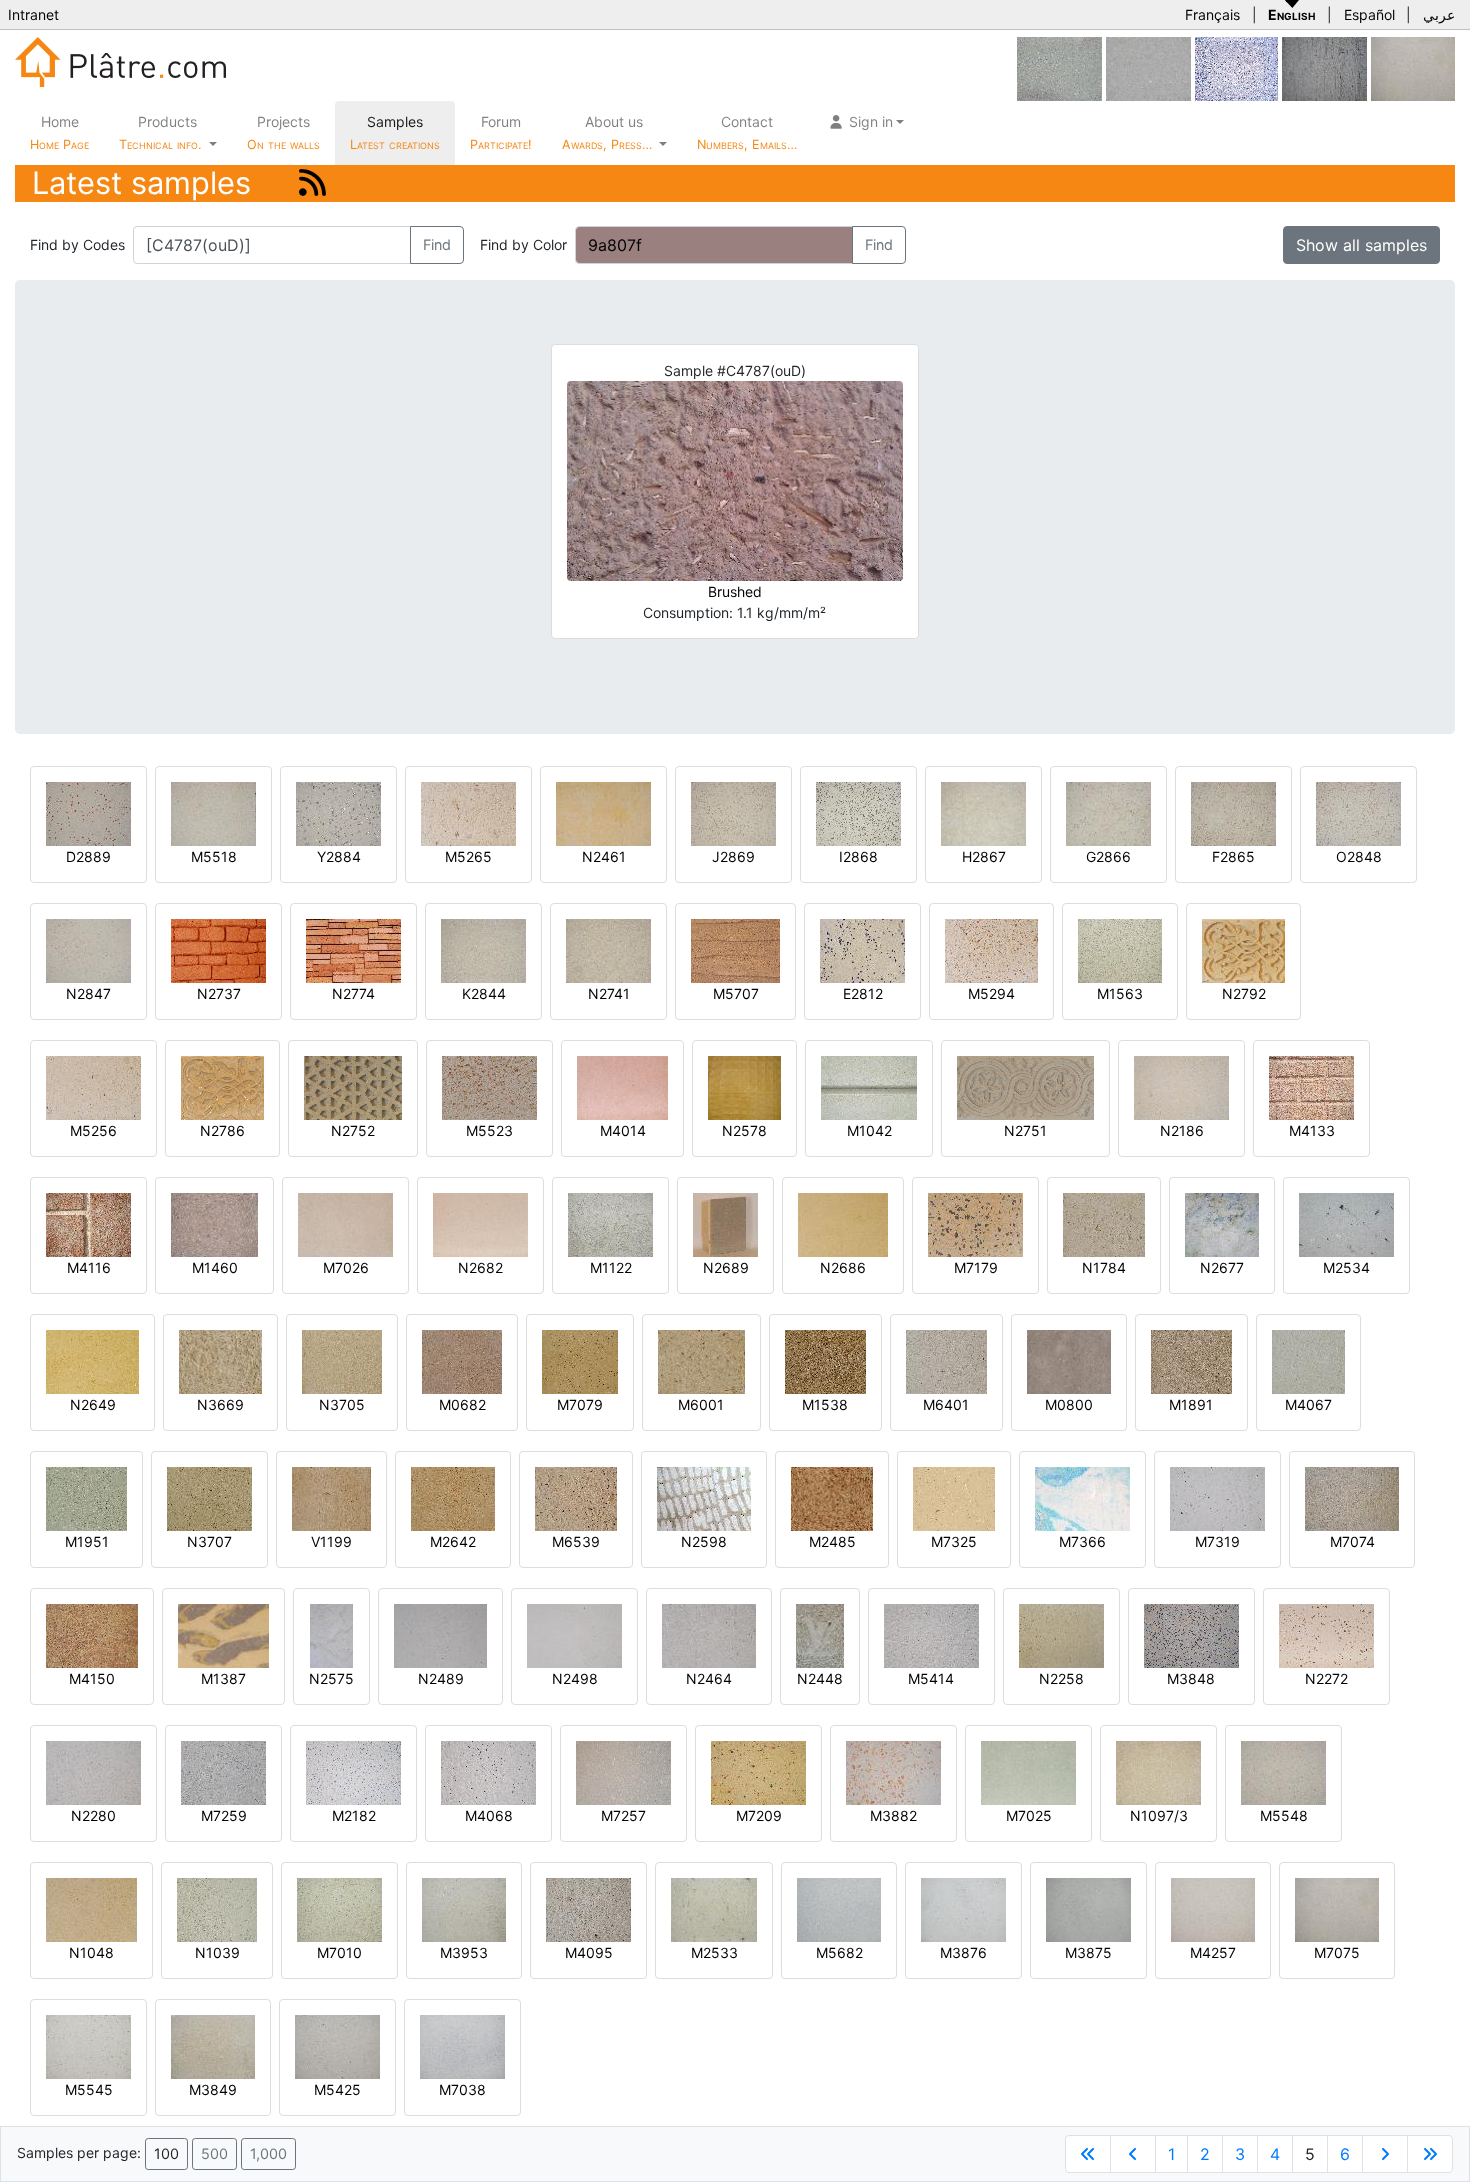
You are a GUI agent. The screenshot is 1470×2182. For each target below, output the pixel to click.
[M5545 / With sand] (88, 2045)
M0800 (1069, 1404)
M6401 (946, 1404)
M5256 (93, 1130)
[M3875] (1088, 1908)
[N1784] (1104, 1223)
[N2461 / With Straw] (603, 812)
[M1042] (869, 1086)
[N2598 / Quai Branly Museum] (704, 1497)
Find (437, 244)
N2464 (709, 1678)
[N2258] (1061, 1634)
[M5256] (93, 1086)
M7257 (623, 1815)
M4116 (89, 1267)
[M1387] (223, 1634)
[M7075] (1413, 67)
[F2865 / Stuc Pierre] (1233, 812)
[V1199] (331, 1497)
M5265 (468, 856)
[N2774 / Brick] (353, 949)
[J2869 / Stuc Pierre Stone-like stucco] (733, 812)
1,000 (268, 2153)
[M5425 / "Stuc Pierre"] (337, 2045)
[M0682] (462, 1360)
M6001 (701, 1404)
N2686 (843, 1267)
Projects (283, 132)
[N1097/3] (1158, 1771)
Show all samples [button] (1361, 245)
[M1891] (1191, 1360)
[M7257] (623, 1771)
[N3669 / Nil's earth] (220, 1360)
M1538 (825, 1404)
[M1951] (86, 1497)
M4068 (489, 1815)
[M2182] (353, 1771)
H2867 (984, 856)
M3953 (464, 1952)
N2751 (1025, 1130)
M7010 (339, 1952)
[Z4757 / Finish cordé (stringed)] (1324, 67)
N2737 (219, 993)
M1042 (869, 1130)
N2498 (575, 1678)
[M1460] (214, 1223)
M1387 (223, 1678)
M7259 (224, 1815)
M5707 (736, 993)
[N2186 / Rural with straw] (1181, 1086)
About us (609, 132)
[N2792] (1243, 949)
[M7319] (1217, 1497)
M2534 (1346, 1267)
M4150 (92, 1678)
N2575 (331, 1678)
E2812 (863, 993)
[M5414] (931, 1634)
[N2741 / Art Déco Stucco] (608, 949)
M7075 (1337, 1952)
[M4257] (1213, 1908)
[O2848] (1358, 812)
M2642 (453, 1541)
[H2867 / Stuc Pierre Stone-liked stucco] (983, 812)
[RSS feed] (312, 182)
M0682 (462, 1404)
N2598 (704, 1541)
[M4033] (1059, 67)
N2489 (441, 1678)
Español (1369, 14)
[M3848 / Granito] (1191, 1634)
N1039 (217, 1952)
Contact (747, 132)
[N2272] (1326, 1634)
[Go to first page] (1088, 2154)
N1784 (1104, 1267)
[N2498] (574, 1634)
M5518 (214, 856)
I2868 (858, 856)
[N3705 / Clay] (342, 1360)
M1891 (1191, 1404)
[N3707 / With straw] (209, 1497)
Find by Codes (77, 244)
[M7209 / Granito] (758, 1771)
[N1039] (217, 1908)
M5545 (89, 2089)
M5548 (1284, 1815)
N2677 (1222, 1267)
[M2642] (453, 1497)
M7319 (1217, 1541)
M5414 (931, 1678)
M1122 (611, 1267)
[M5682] (839, 1908)
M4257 (1213, 1952)
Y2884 (339, 856)
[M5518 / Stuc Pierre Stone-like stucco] (213, 812)
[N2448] (820, 1634)
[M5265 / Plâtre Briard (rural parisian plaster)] (468, 812)
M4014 (623, 1130)
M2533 (714, 1952)
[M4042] (1148, 67)
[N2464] (709, 1634)
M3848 (1191, 1678)
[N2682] (480, 1223)
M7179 (976, 1267)
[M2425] (1236, 67)
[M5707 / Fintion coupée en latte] (735, 949)
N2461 (604, 856)
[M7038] (462, 2045)
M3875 (1088, 1952)
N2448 (820, 1678)
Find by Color (523, 244)
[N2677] (1222, 1223)
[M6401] (946, 1360)
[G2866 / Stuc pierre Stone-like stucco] (1108, 812)
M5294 (991, 993)
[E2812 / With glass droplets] (862, 949)
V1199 (331, 1541)
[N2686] (843, 1223)
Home (59, 132)
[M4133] (1311, 1086)
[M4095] (588, 1908)
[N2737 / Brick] (218, 949)
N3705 (342, 1404)
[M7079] (580, 1360)
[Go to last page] (1430, 2154)
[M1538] (825, 1360)
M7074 (1352, 1541)
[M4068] (488, 1771)
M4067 (1308, 1404)
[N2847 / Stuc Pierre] (88, 949)
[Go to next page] (1385, 2154)
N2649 (93, 1404)
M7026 (346, 1267)
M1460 (215, 1267)
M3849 (213, 2089)
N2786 (222, 1130)
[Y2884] (338, 812)
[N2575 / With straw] (331, 1634)
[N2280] (93, 1771)
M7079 (580, 1404)
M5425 (337, 2089)
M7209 (759, 1815)
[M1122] (610, 1223)
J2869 (733, 856)
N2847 (88, 993)
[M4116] (88, 1223)
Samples (395, 132)
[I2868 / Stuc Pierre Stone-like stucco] (858, 812)
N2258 (1061, 1678)
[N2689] (725, 1223)
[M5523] (489, 1086)
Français (1212, 14)
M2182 (354, 1815)
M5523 (489, 1130)
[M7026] (345, 1223)
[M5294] (991, 949)
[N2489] (440, 1634)
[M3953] (464, 1908)
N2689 (726, 1267)
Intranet (33, 14)
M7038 (462, 2089)
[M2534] (1346, 1223)
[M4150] (92, 1634)
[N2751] (1025, 1086)
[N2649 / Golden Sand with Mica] (92, 1360)
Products (160, 132)
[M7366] (1082, 1497)
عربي (1439, 14)
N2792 (1244, 993)
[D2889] (88, 812)
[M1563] (1120, 949)
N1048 (91, 1952)
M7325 (954, 1541)
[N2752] (353, 1086)
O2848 (1359, 856)
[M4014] (622, 1086)
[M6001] (701, 1360)
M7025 (1029, 1815)
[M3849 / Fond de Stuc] (213, 2045)
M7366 (1082, 1541)
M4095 (589, 1952)
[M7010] (339, 1908)
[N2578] (744, 1086)
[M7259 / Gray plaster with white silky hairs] (223, 1771)
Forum (501, 132)
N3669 (220, 1404)
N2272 (1326, 1678)
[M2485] (832, 1497)
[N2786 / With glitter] (222, 1086)
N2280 (93, 1815)
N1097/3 (1159, 1815)
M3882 (893, 1815)
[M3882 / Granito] (893, 1771)
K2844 (484, 993)
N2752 (353, 1130)
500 (214, 2153)
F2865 (1233, 856)
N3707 (209, 1541)
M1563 (1120, 993)
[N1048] (91, 1908)
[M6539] (576, 1497)
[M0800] (1069, 1360)
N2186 (1182, 1130)
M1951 (87, 1541)
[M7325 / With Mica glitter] (954, 1497)
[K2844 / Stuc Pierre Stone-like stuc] (483, 949)
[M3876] (963, 1908)
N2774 (353, 993)
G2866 (1108, 856)
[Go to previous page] (1133, 2154)
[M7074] (1352, 1497)
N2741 (609, 993)
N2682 (480, 1267)
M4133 (1312, 1130)
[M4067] (1308, 1360)
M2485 (832, 1541)
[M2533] (714, 1908)
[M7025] (1028, 1771)
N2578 (744, 1130)
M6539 (576, 1541)
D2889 (88, 856)
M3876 (963, 1952)
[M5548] (1283, 1771)
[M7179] (975, 1223)
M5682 (839, 1952)
